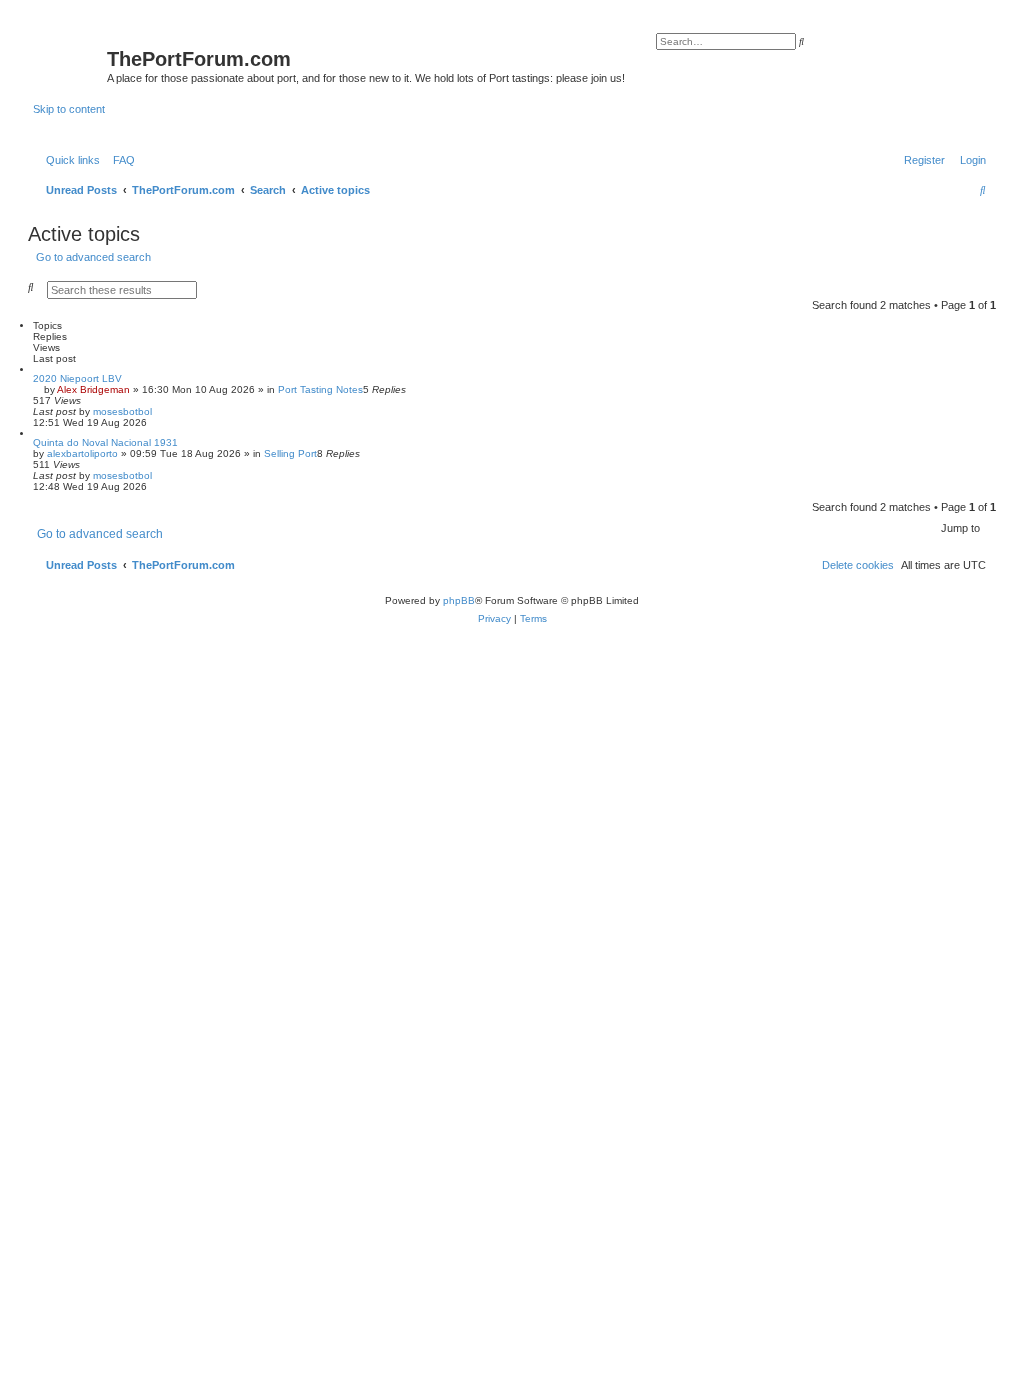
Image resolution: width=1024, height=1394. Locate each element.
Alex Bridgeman (93, 389)
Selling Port (290, 453)
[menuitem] (120, 160)
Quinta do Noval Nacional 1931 (105, 442)
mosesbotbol (122, 411)
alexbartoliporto (82, 453)
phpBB (459, 600)
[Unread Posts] (70, 63)
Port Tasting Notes (320, 389)
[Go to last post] (159, 411)
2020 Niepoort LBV (77, 378)
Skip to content (69, 109)
